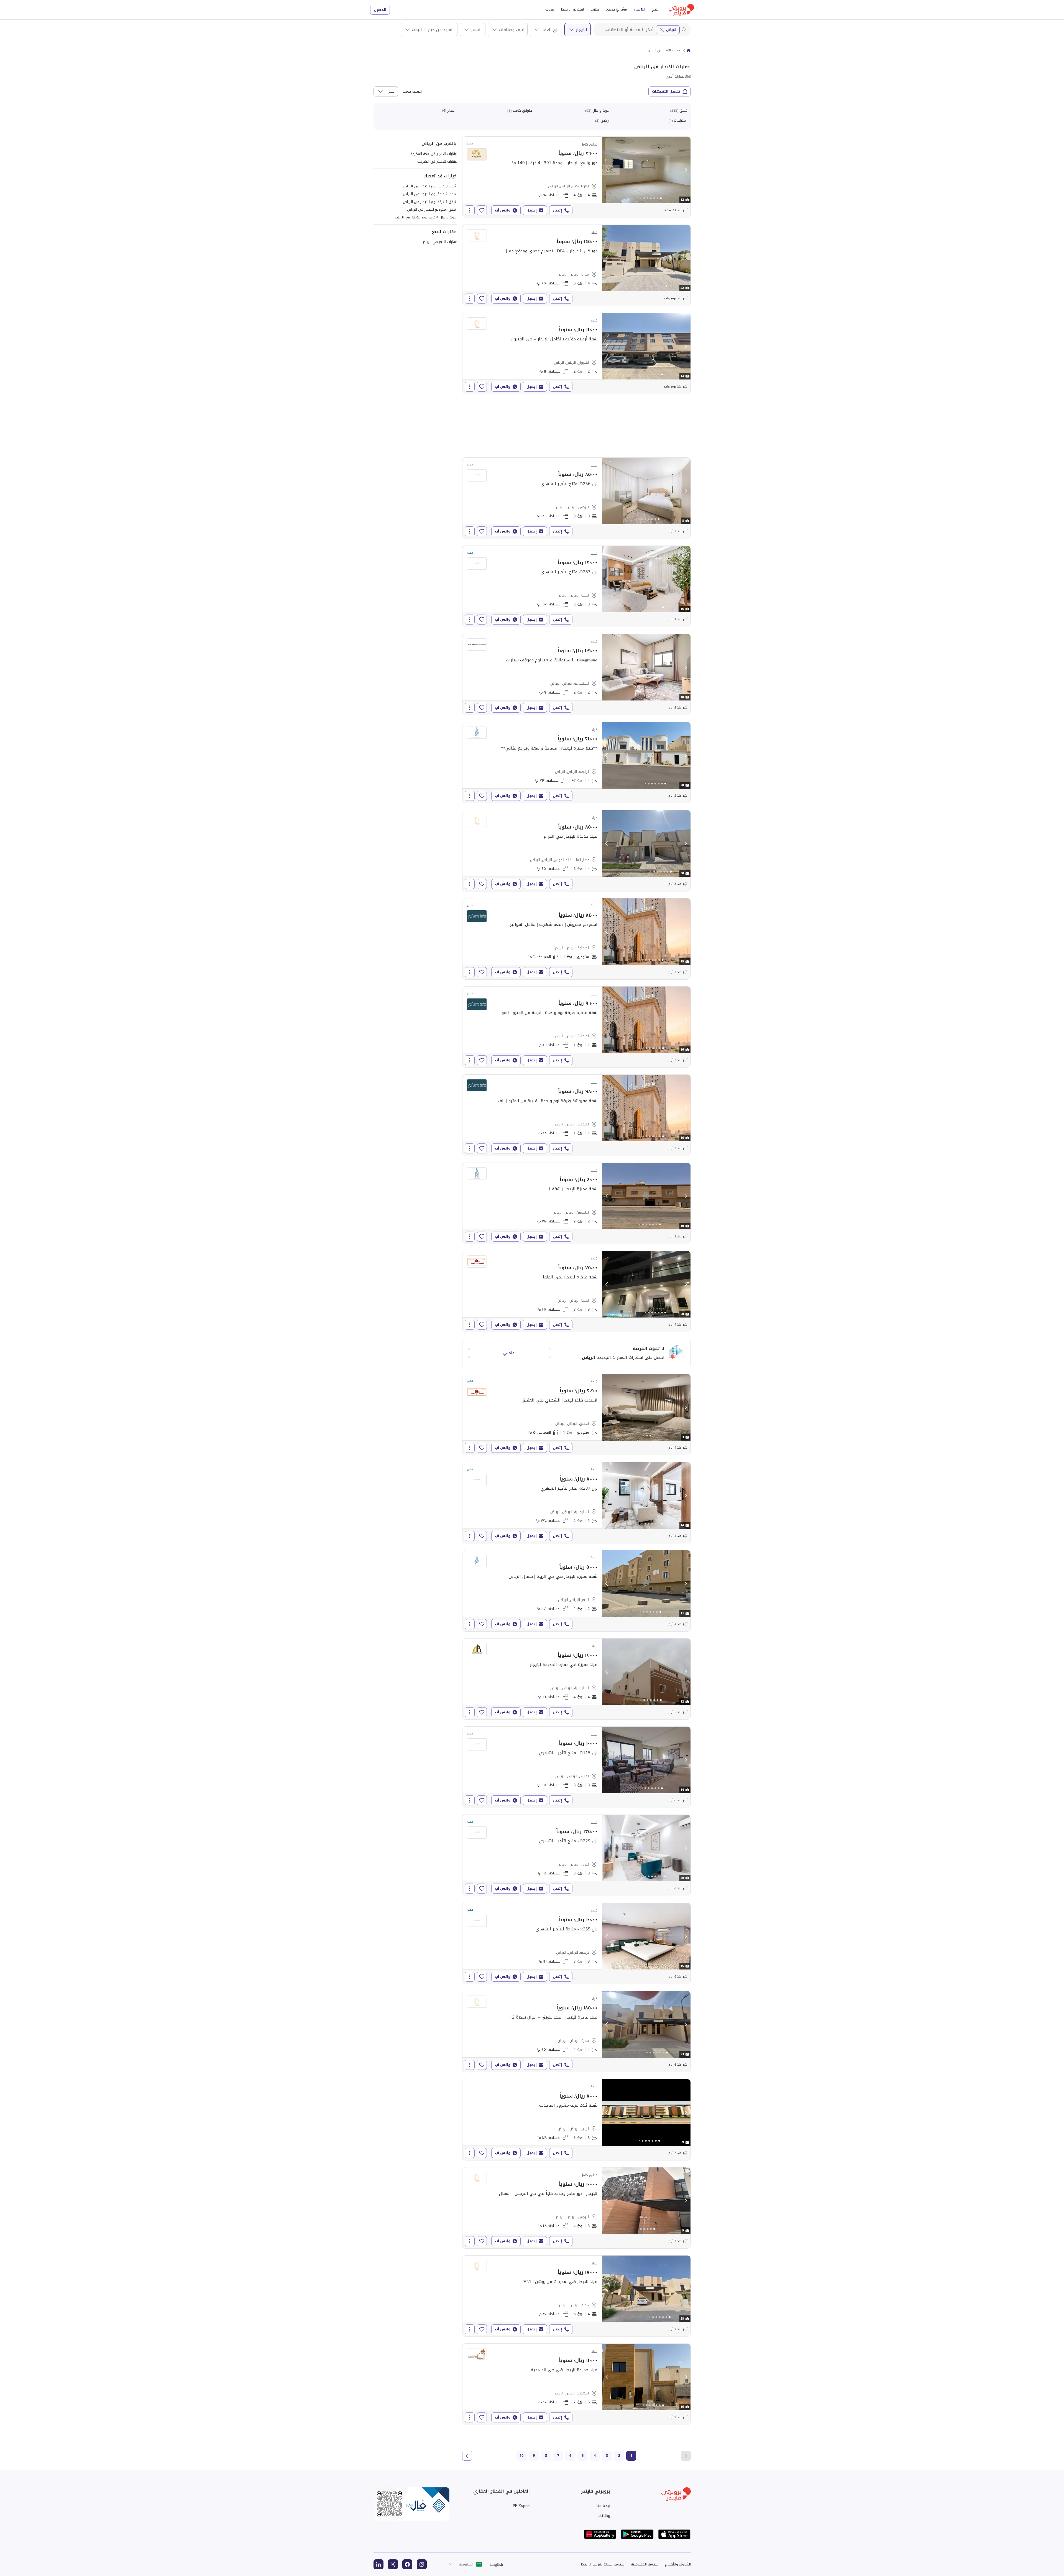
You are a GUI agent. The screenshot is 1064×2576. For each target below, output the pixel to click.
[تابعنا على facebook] (407, 2564)
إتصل (557, 210)
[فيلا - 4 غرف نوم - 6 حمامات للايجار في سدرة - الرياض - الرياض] (576, 265)
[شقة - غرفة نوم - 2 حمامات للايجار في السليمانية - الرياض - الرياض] (576, 1503)
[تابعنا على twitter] (393, 2564)
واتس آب (503, 210)
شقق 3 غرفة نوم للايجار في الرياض (430, 186)
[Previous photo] (607, 170)
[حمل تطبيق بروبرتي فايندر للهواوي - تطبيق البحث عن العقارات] (600, 2534)
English (497, 2564)
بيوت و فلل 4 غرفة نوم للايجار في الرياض (425, 217)
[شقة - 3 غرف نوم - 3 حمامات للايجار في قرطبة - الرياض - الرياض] (576, 1943)
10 (521, 2456)
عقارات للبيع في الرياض (439, 242)
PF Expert (521, 2506)
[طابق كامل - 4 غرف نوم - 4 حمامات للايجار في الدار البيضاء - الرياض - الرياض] (576, 177)
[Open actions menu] (470, 210)
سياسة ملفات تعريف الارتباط (603, 2564)
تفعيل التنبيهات (666, 91)
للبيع (655, 9)
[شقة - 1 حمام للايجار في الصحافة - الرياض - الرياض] (576, 939)
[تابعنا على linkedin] (378, 2564)
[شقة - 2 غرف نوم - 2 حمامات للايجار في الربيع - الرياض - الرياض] (576, 1591)
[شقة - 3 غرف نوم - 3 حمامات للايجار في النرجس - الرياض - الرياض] (576, 498)
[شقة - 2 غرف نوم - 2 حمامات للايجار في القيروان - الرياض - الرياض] (576, 353)
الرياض (671, 30)
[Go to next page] (467, 2456)
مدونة (550, 9)
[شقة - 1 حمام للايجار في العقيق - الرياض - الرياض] (576, 1415)
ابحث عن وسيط (572, 9)
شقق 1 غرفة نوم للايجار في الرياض (430, 202)
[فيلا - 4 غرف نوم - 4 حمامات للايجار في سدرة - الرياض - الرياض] (576, 2032)
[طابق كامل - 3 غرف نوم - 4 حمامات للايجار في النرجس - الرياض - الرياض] (576, 2208)
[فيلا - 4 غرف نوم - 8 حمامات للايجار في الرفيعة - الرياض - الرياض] (576, 763)
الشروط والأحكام (678, 2564)
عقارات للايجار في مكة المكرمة (434, 154)
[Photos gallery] (646, 170)
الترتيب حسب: (412, 91)
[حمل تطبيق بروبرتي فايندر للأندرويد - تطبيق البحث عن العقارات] (637, 2534)
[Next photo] (686, 170)
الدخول (380, 10)
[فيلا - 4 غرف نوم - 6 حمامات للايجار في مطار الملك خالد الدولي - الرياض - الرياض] (576, 851)
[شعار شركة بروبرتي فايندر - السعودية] (681, 10)
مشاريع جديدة (616, 9)
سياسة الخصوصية (645, 2564)
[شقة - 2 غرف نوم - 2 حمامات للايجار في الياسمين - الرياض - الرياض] (576, 1203)
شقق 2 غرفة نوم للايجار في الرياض (430, 194)
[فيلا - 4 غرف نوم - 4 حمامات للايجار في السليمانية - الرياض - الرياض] (576, 1679)
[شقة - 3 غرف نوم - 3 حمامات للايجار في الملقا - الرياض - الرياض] (576, 586)
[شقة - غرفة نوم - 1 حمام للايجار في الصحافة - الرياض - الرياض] (576, 1027)
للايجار (639, 9)
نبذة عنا (603, 2506)
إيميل (532, 210)
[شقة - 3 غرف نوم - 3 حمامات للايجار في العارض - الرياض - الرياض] (576, 1767)
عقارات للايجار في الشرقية (437, 161)
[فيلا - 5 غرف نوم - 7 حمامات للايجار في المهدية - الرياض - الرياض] (576, 2384)
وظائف (604, 2516)
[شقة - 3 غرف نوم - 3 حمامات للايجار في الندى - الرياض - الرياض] (576, 1855)
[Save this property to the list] (482, 210)
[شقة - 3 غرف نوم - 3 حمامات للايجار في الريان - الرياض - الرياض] (576, 2120)
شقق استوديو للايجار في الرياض (432, 209)
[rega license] (411, 2504)
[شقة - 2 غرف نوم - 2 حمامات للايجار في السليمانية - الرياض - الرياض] (576, 674)
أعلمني (509, 1353)
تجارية (595, 9)
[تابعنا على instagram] (422, 2564)
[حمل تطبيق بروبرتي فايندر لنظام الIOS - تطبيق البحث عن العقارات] (674, 2534)
